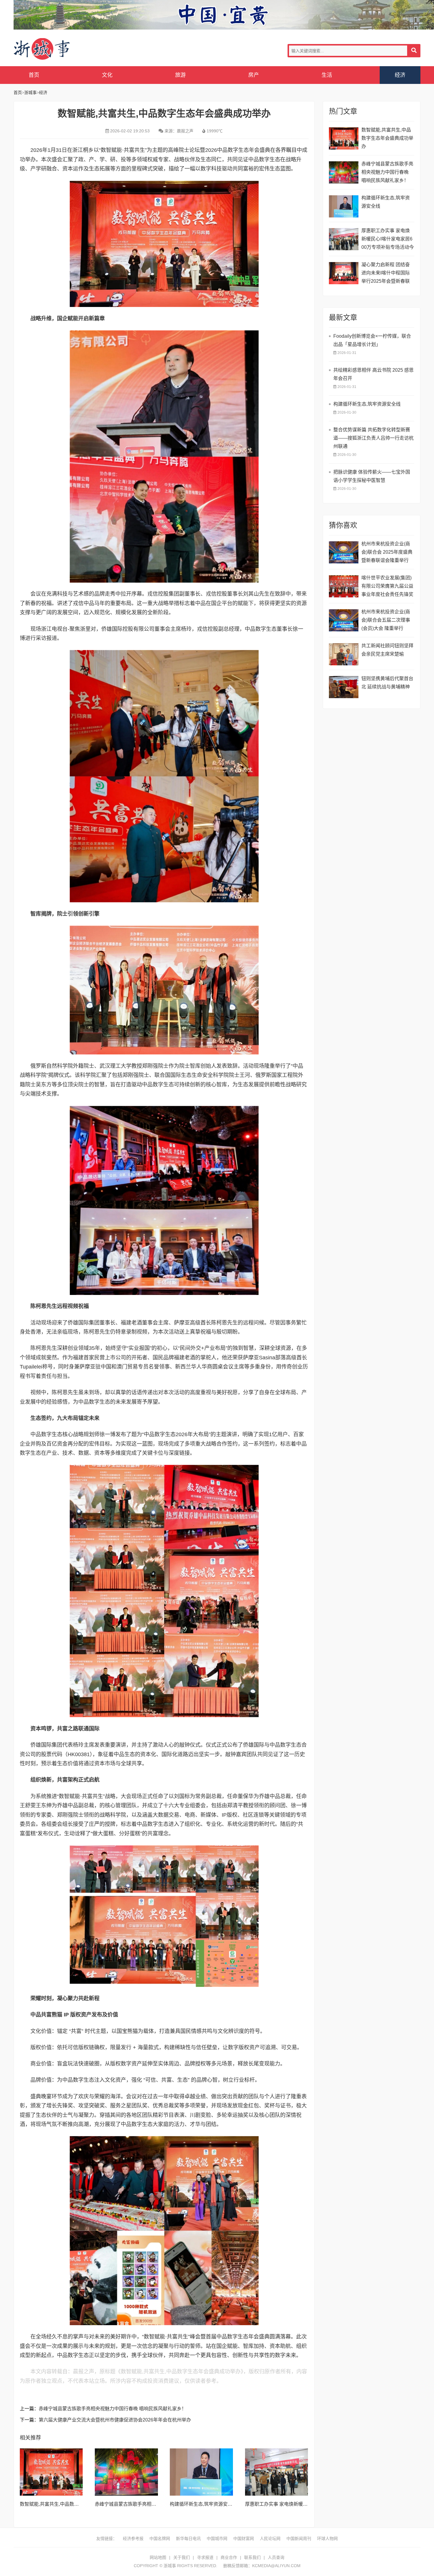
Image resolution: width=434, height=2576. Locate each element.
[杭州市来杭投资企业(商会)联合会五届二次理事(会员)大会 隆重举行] (344, 620)
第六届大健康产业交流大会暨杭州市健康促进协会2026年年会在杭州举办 (115, 2420)
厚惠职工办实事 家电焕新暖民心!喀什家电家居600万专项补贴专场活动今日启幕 (388, 240)
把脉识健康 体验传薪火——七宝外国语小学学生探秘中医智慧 (372, 476)
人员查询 (276, 2557)
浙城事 (61, 49)
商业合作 (229, 2557)
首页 (34, 75)
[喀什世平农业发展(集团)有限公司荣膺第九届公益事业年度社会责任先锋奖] (344, 586)
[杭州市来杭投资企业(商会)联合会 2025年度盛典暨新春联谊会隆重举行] (344, 552)
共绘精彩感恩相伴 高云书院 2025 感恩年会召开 (373, 374)
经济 (400, 75)
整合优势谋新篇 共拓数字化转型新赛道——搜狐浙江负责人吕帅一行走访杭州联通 (373, 438)
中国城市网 (217, 2538)
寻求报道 (205, 2557)
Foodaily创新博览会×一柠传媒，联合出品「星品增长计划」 (372, 340)
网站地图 (158, 2557)
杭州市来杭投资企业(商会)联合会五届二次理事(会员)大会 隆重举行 (386, 620)
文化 (107, 75)
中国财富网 (244, 2538)
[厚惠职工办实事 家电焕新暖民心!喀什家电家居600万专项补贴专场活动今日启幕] (277, 2472)
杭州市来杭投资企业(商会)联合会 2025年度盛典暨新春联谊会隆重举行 (387, 552)
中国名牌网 (160, 2538)
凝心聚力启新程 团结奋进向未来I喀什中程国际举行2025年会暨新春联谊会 (386, 274)
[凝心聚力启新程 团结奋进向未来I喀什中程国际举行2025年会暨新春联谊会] (344, 273)
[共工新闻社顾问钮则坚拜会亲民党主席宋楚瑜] (344, 654)
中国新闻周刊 (299, 2538)
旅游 (180, 75)
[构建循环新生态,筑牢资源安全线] (201, 2472)
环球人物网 (327, 2538)
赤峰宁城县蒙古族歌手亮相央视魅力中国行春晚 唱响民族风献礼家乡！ (112, 2409)
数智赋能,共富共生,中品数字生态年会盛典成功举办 (73, 2504)
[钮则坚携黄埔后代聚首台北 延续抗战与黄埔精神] (344, 687)
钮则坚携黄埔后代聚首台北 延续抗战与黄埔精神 (387, 683)
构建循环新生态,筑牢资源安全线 (203, 2504)
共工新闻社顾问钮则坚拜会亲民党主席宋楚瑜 (387, 650)
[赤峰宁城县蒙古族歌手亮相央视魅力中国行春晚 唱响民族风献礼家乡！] (126, 2472)
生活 (327, 75)
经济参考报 (133, 2538)
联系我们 (252, 2557)
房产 (254, 75)
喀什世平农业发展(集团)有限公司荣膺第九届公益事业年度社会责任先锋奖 (387, 586)
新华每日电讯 (188, 2538)
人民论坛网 (270, 2538)
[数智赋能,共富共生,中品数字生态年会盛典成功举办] (51, 2472)
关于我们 (182, 2557)
